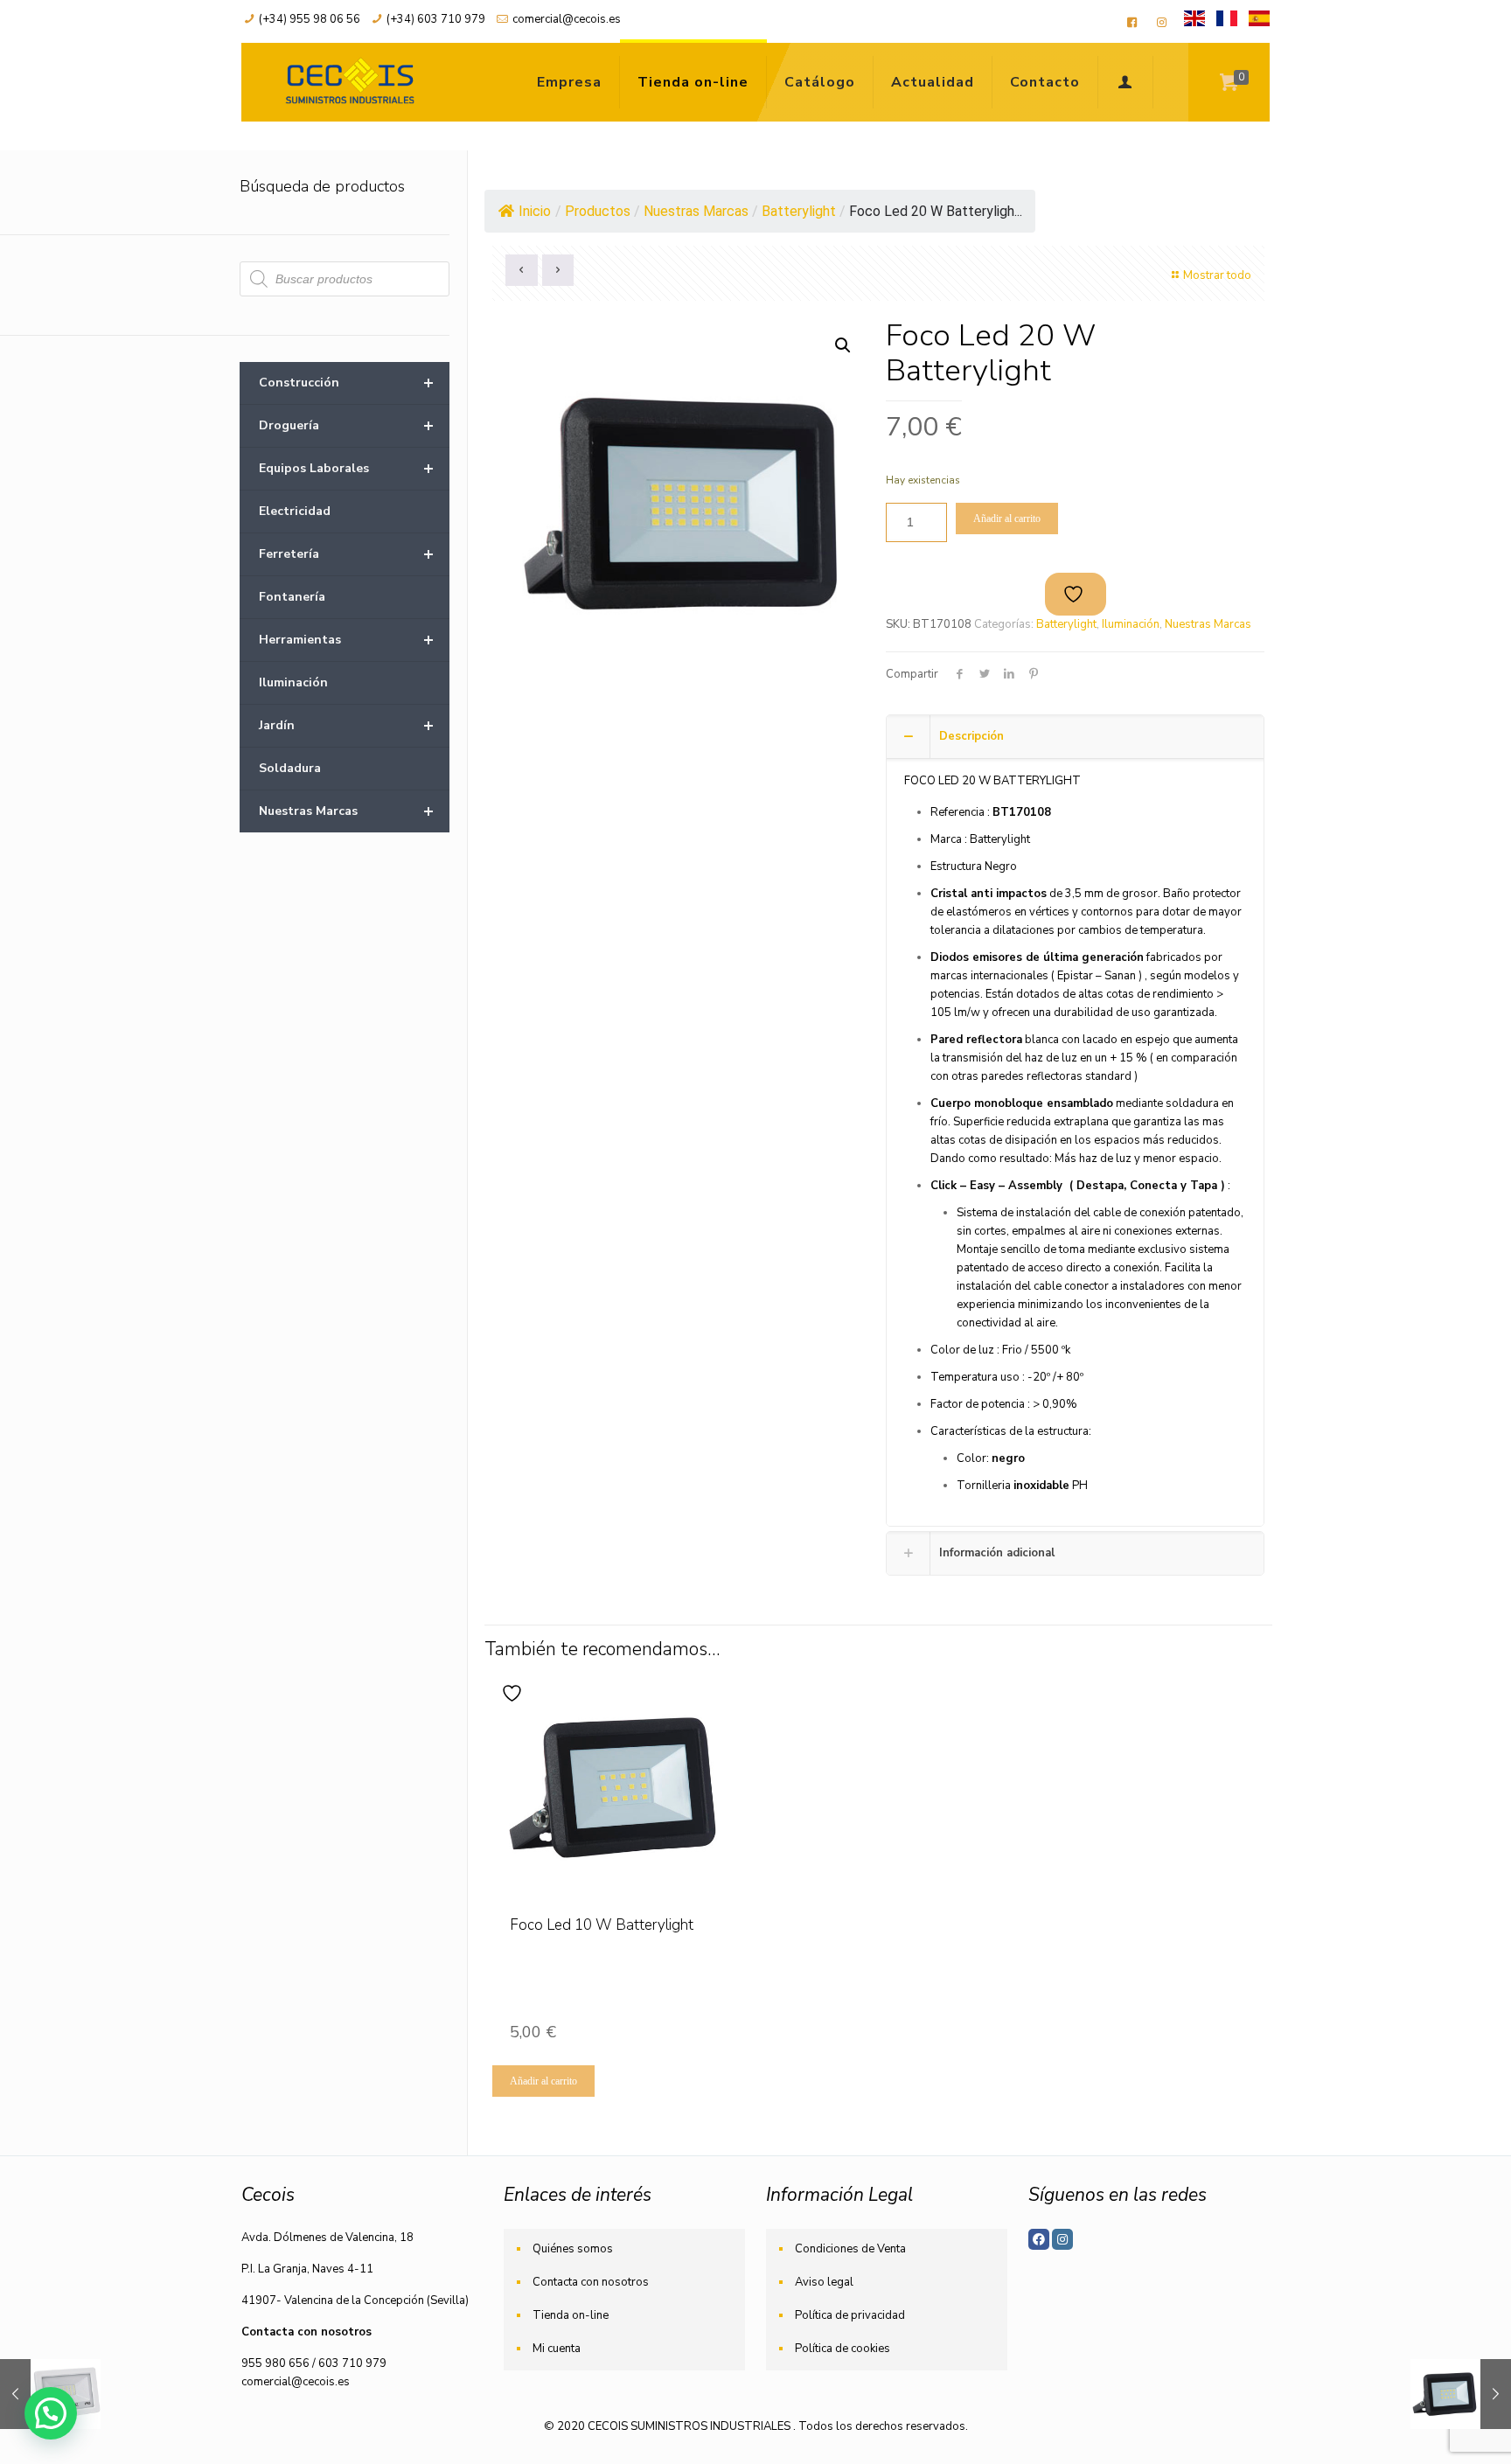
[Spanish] (1259, 23)
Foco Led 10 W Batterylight (602, 1925)
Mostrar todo (1217, 275)
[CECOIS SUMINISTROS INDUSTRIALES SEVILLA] (346, 82)
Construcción (346, 383)
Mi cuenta (557, 2349)
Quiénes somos (573, 2249)
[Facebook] (1039, 2239)
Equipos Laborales (346, 468)
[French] (1227, 23)
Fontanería (292, 597)
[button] (843, 345)
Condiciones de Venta (850, 2249)
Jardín (346, 725)
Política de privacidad (850, 2315)
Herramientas (346, 640)
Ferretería (346, 554)
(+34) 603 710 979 (436, 19)
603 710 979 (352, 2363)
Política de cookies (843, 2349)
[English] (1194, 23)
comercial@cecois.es (567, 19)
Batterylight (1066, 624)
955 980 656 (275, 2363)
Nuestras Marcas (1208, 624)
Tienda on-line (571, 2315)
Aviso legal (824, 2282)
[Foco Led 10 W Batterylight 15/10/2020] (1461, 2394)
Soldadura (290, 768)
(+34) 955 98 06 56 (310, 19)
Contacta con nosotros (591, 2282)
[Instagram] (1062, 2239)
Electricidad (295, 511)
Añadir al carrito (1007, 519)
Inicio (535, 211)
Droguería (346, 425)
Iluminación (1131, 624)
